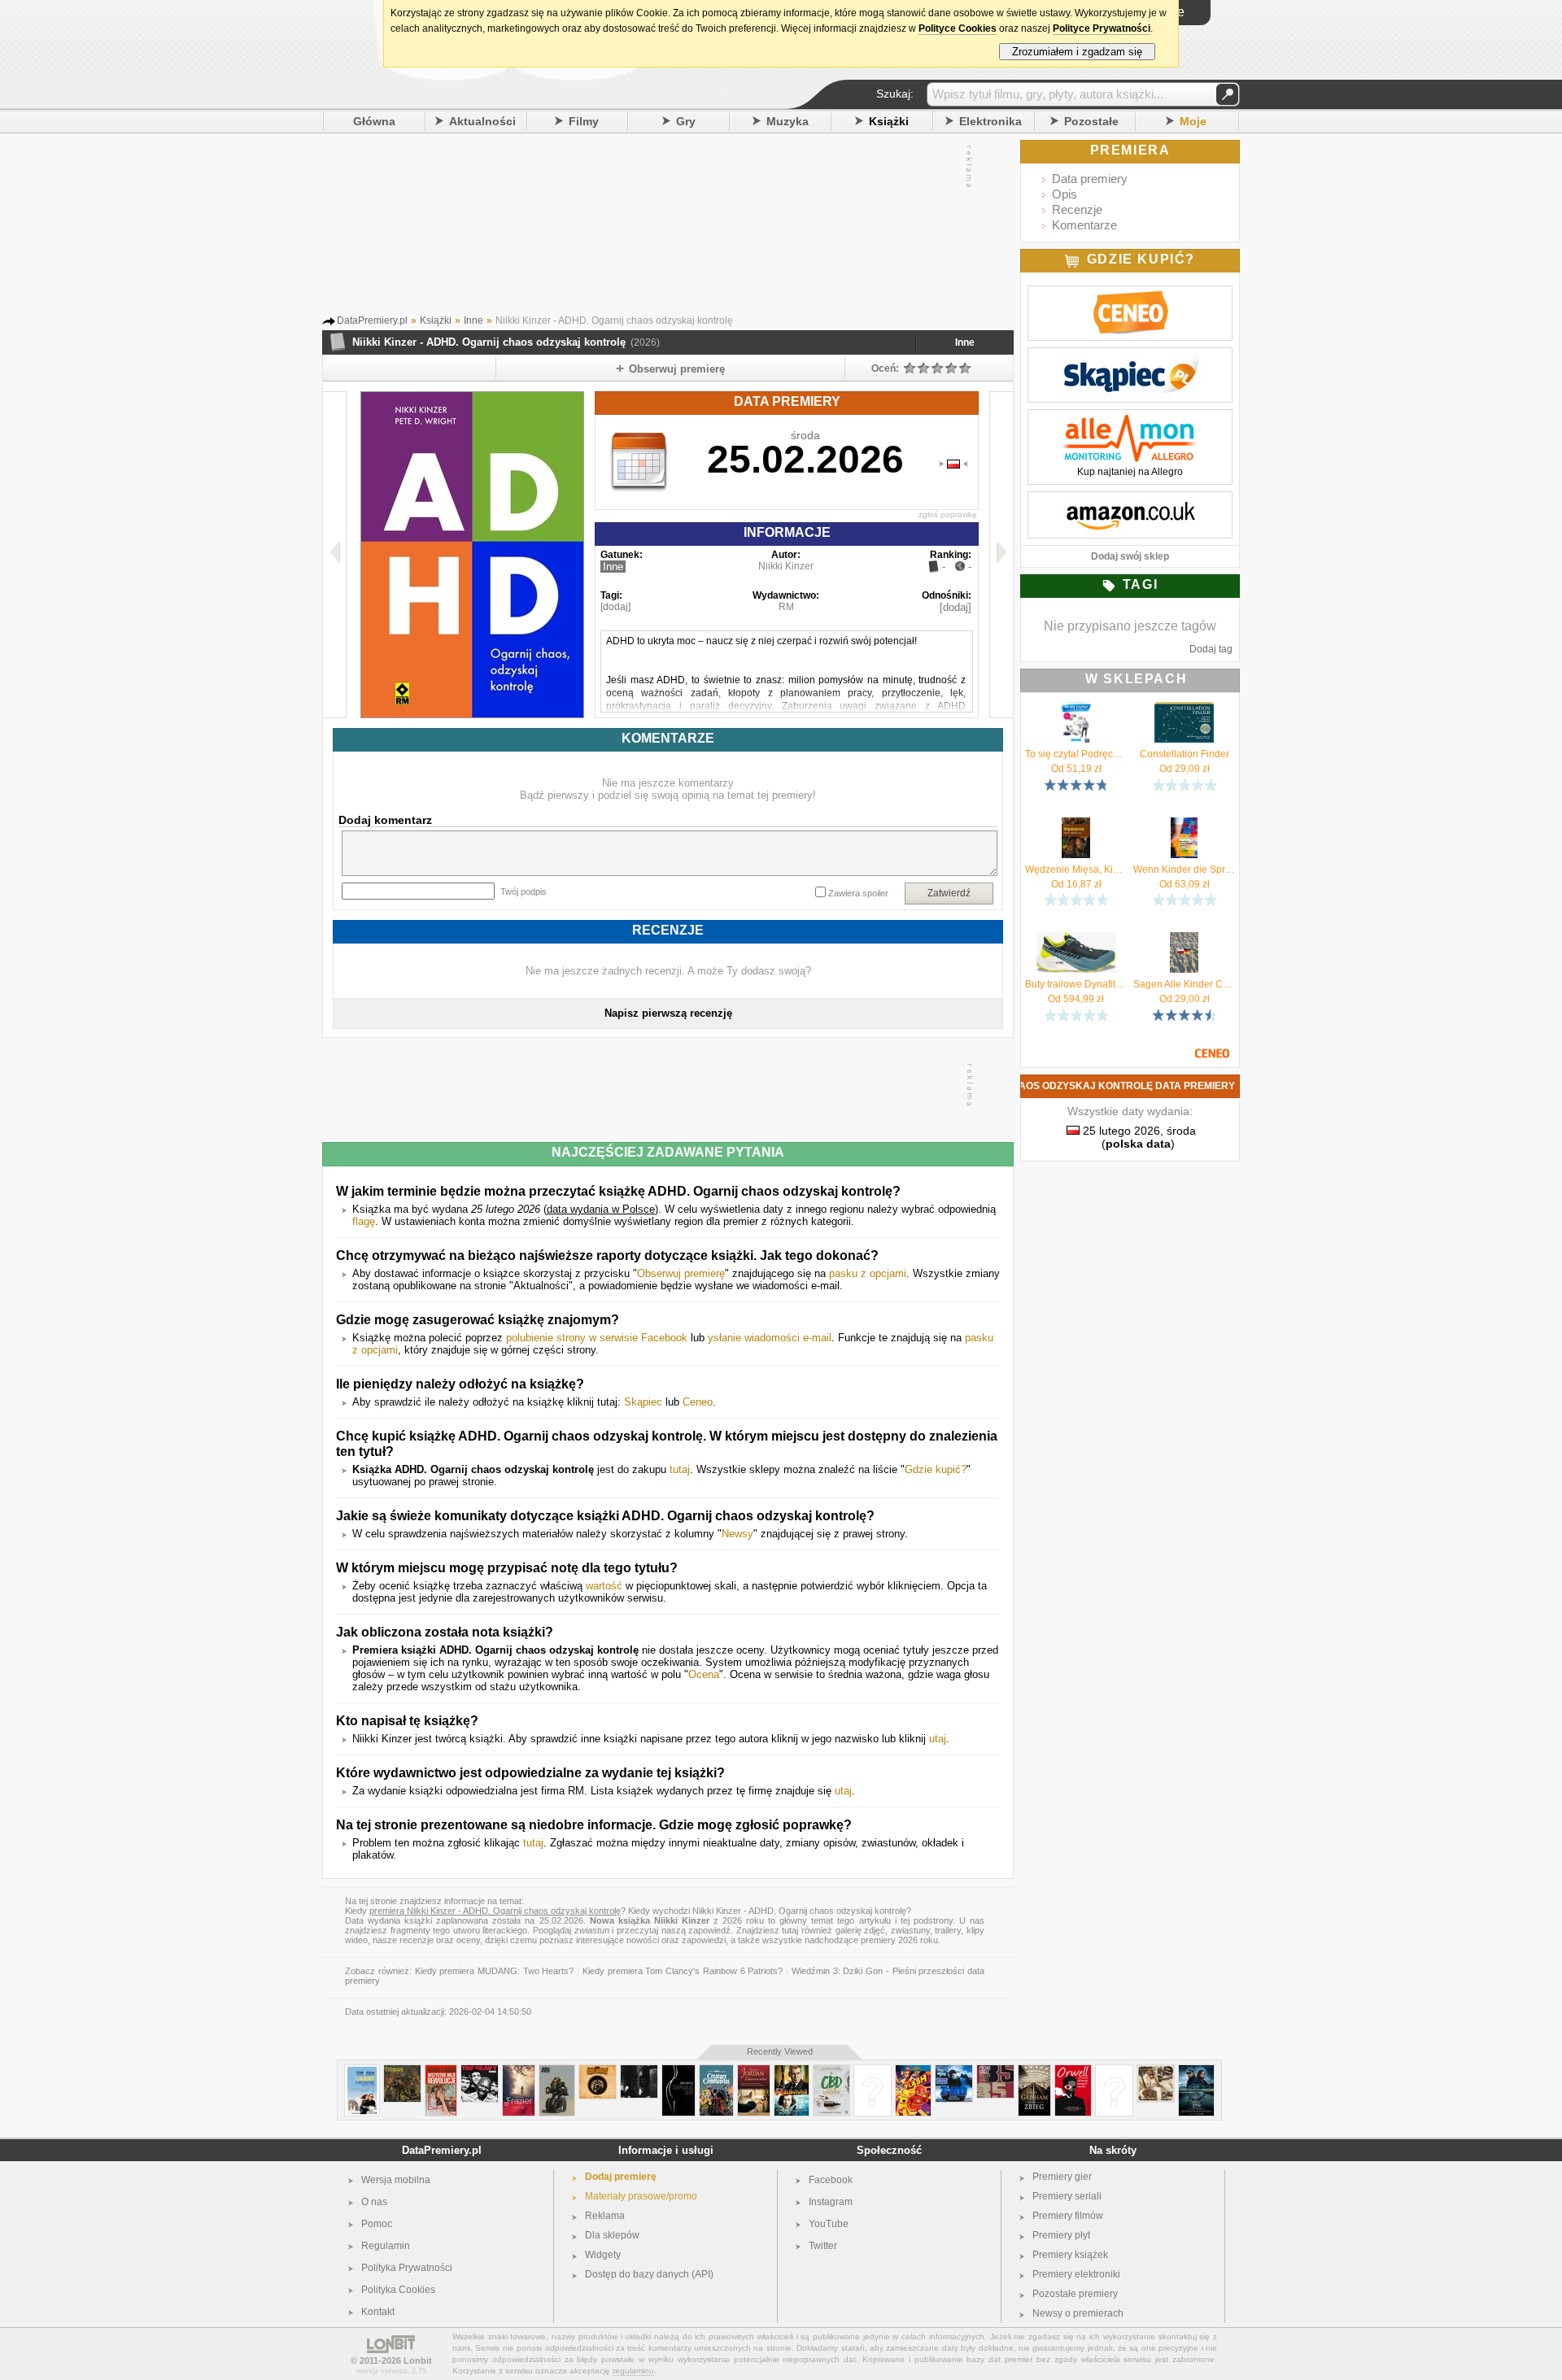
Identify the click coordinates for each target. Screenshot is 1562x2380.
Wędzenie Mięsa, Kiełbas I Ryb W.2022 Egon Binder (1076, 870)
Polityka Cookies (398, 2290)
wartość (604, 1586)
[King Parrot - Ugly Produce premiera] (598, 2071)
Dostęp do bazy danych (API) (649, 2274)
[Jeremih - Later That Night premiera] (873, 2071)
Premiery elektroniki (1076, 2274)
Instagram (831, 2202)
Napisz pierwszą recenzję (668, 1013)
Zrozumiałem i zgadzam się (1077, 52)
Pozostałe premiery (1075, 2294)
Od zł (1076, 769)
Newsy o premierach (1078, 2313)
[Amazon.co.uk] (1130, 500)
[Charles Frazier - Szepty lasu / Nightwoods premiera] (519, 2071)
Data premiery (1090, 179)
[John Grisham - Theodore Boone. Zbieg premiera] (1034, 2071)
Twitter (823, 2246)
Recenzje (1077, 209)
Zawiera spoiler (858, 893)
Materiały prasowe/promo (641, 2196)
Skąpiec (643, 1402)
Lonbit (418, 2360)
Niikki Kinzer (786, 566)
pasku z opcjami (868, 1273)
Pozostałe (1091, 121)
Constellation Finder (1185, 754)
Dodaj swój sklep (1130, 556)
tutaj (680, 1469)
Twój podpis (524, 891)
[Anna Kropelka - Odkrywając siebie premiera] (678, 2071)
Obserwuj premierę (681, 1273)
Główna (374, 121)
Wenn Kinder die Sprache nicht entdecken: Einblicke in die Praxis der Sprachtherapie (1184, 870)
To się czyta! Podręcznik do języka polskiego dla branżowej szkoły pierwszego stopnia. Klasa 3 (1076, 754)
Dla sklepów (612, 2235)
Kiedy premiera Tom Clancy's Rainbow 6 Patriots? (683, 1971)
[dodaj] (615, 607)
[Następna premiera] (1001, 555)
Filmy (584, 121)
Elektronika (990, 121)
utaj (938, 1739)
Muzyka (788, 121)
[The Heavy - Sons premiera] (480, 2071)
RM (786, 607)
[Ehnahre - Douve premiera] (639, 2071)
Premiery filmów (1068, 2216)
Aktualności (482, 121)
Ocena (704, 1674)
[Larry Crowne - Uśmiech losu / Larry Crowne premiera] (362, 2071)
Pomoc (377, 2224)
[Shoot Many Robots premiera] (557, 2071)
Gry (686, 121)
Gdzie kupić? (936, 1469)
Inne (965, 342)
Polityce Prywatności (1102, 28)
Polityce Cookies (958, 28)
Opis (1065, 194)
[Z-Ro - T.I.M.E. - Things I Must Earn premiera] (954, 2071)
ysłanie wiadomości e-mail (770, 1338)
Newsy (737, 1534)
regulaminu (633, 2371)
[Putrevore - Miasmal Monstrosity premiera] (402, 2071)
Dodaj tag (1211, 649)
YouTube (829, 2224)
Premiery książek (1070, 2255)
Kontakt (378, 2312)
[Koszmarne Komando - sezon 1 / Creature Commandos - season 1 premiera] (716, 2071)
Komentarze (1084, 225)
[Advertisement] (652, 227)
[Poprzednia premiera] (335, 555)
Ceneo (698, 1402)
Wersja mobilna (396, 2180)
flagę (364, 1221)
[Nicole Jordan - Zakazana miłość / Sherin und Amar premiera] (754, 2071)
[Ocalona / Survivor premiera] (792, 2071)
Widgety (603, 2255)
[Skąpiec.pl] (1130, 356)
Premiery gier (1062, 2177)
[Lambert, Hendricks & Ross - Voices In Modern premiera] (1114, 2071)
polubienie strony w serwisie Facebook (597, 1338)
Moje (1193, 121)
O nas (374, 2202)
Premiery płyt (1061, 2235)
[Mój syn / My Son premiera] (1196, 2071)
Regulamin (386, 2246)
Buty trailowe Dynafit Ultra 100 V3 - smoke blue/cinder (1076, 984)
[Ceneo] (1130, 294)
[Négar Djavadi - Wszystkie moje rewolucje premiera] (441, 2071)
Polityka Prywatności (407, 2268)
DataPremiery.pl (442, 2150)
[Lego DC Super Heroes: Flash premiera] (913, 2071)
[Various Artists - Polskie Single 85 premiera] (995, 2071)
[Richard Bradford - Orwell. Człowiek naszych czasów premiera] (1073, 2071)
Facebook (831, 2180)
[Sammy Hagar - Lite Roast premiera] (1156, 2071)
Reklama (605, 2216)
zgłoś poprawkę (948, 514)
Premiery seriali (1067, 2196)
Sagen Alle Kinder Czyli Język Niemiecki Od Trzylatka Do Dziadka (1184, 984)
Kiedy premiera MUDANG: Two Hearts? (495, 1971)
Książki (889, 121)
